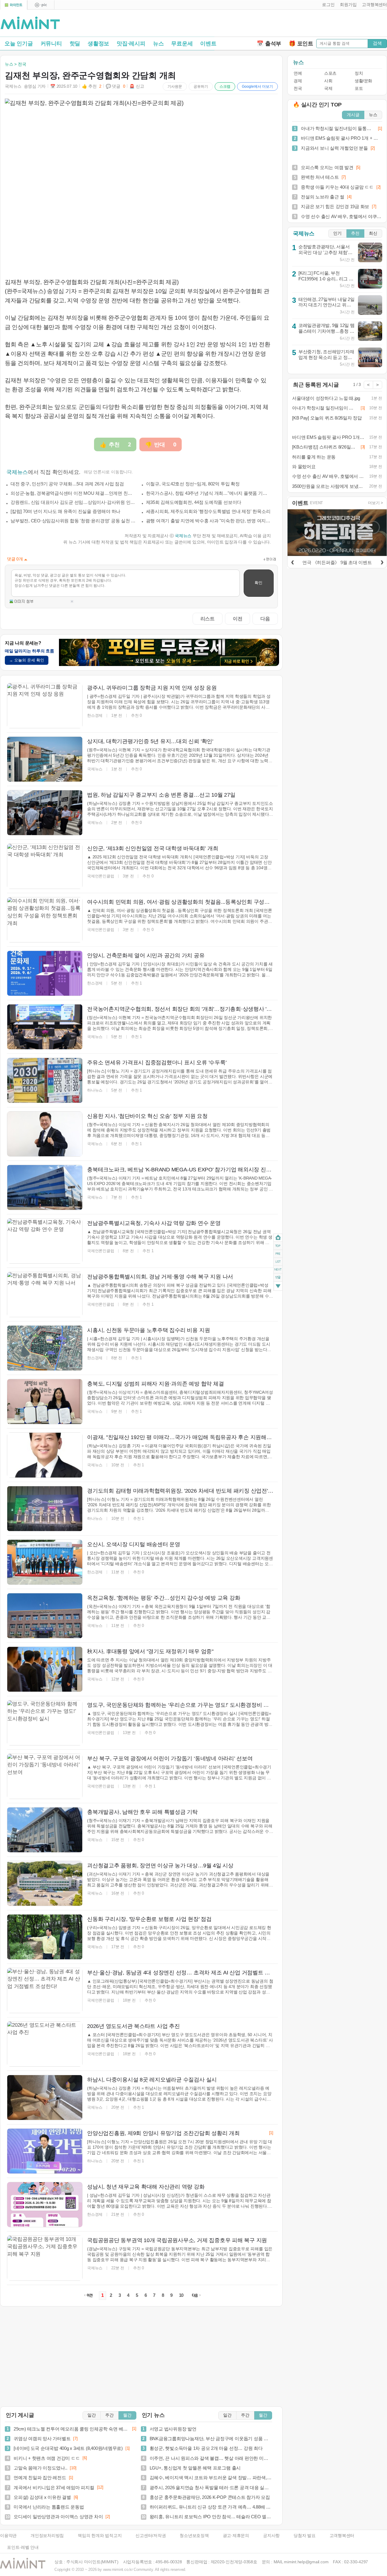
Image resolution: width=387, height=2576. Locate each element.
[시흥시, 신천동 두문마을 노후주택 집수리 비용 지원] (45, 1348)
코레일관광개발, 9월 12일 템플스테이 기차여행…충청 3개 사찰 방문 (327, 331)
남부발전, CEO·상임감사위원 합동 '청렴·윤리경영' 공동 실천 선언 (73, 521)
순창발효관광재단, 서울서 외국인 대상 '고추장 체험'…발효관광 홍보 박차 (325, 252)
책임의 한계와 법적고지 (100, 2536)
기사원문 (175, 87)
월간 (127, 2415)
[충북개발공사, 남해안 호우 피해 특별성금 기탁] (45, 1830)
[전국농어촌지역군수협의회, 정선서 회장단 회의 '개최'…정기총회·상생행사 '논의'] (45, 1027)
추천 (355, 233)
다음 (265, 619)
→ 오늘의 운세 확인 (27, 660)
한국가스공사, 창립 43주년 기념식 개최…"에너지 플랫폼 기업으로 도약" (209, 493)
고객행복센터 (342, 2536)
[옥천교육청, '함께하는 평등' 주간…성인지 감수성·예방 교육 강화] (45, 1616)
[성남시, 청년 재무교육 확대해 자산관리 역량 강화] (45, 2205)
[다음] (382, 561)
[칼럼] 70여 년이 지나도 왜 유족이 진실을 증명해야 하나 (65, 511)
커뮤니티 (51, 44)
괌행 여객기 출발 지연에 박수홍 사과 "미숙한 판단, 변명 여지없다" (209, 521)
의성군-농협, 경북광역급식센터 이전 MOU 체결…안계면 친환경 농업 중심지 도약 (73, 493)
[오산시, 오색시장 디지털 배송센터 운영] (45, 1562)
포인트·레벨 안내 (23, 2547)
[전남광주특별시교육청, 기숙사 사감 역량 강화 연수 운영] (45, 1241)
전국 (298, 88)
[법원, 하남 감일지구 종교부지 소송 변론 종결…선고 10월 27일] (45, 813)
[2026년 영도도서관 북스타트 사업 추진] (45, 2044)
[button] (327, 5)
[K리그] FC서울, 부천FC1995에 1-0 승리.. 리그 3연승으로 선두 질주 (325, 279)
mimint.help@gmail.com (306, 2562)
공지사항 (271, 2536)
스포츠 (330, 73)
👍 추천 (92, 86)
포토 (359, 88)
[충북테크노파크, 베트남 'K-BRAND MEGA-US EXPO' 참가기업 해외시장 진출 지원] (45, 1187)
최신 (373, 233)
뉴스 (158, 44)
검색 (377, 43)
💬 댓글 (115, 86)
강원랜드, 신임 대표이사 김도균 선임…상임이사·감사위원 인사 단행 (73, 502)
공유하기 (201, 87)
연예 (298, 73)
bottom (278, 1287)
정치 (359, 73)
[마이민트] (14, 5)
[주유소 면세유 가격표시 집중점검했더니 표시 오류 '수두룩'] (45, 1080)
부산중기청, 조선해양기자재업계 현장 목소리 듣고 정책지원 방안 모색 (326, 357)
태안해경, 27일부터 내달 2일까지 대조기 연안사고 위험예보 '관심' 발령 (327, 305)
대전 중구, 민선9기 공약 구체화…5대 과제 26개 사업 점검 (67, 484)
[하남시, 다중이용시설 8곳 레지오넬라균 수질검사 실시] (45, 2098)
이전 (238, 619)
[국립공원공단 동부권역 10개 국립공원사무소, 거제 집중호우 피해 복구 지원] (45, 2258)
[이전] (292, 561)
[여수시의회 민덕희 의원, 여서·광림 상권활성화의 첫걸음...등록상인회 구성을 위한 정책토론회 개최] (45, 920)
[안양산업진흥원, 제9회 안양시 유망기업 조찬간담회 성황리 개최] (45, 2151)
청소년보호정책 (194, 2536)
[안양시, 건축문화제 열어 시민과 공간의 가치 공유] (45, 973)
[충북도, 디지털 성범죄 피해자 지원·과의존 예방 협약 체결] (45, 1402)
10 (181, 2295)
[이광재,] (45, 1455)
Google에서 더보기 (257, 87)
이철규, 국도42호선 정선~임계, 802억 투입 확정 (193, 484)
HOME (278, 1238)
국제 (328, 88)
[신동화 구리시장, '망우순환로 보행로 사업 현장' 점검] (45, 1937)
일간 (92, 2415)
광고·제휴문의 (236, 2536)
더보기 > (376, 503)
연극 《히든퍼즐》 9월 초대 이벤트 (337, 562)
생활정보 (98, 44)
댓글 (278, 1278)
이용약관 (8, 2536)
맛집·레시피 (131, 44)
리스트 (208, 619)
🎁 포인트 (301, 44)
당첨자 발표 (305, 2536)
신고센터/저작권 (151, 2536)
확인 (259, 583)
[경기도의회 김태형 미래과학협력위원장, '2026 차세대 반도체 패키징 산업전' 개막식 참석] (45, 1509)
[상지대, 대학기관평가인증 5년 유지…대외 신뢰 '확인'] (45, 759)
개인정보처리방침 (47, 2536)
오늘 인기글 (19, 44)
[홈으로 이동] (30, 23)
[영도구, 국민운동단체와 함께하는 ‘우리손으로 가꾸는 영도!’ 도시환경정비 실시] (45, 1723)
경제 (298, 81)
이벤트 (208, 44)
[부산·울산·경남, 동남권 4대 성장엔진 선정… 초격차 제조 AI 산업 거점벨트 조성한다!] (45, 1990)
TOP (278, 1246)
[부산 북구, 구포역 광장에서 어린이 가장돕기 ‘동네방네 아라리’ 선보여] (45, 1776)
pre (278, 1254)
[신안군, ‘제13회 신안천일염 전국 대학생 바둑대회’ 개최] (45, 866)
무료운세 (182, 44)
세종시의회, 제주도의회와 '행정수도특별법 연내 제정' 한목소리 (208, 511)
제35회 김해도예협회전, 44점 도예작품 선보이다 (194, 502)
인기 (337, 233)
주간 (109, 2415)
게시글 (353, 115)
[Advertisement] (316, 24)
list (278, 1262)
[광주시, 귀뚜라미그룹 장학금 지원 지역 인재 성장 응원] (45, 706)
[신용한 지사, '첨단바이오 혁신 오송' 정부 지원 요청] (45, 1134)
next (278, 1270)
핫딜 (75, 44)
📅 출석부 (269, 44)
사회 (328, 81)
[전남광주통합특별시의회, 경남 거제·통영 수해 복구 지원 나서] (45, 1295)
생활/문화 (363, 81)
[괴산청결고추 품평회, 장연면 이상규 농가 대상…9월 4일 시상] (45, 1883)
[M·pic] (41, 5)
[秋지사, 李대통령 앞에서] (45, 1669)
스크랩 (225, 87)
